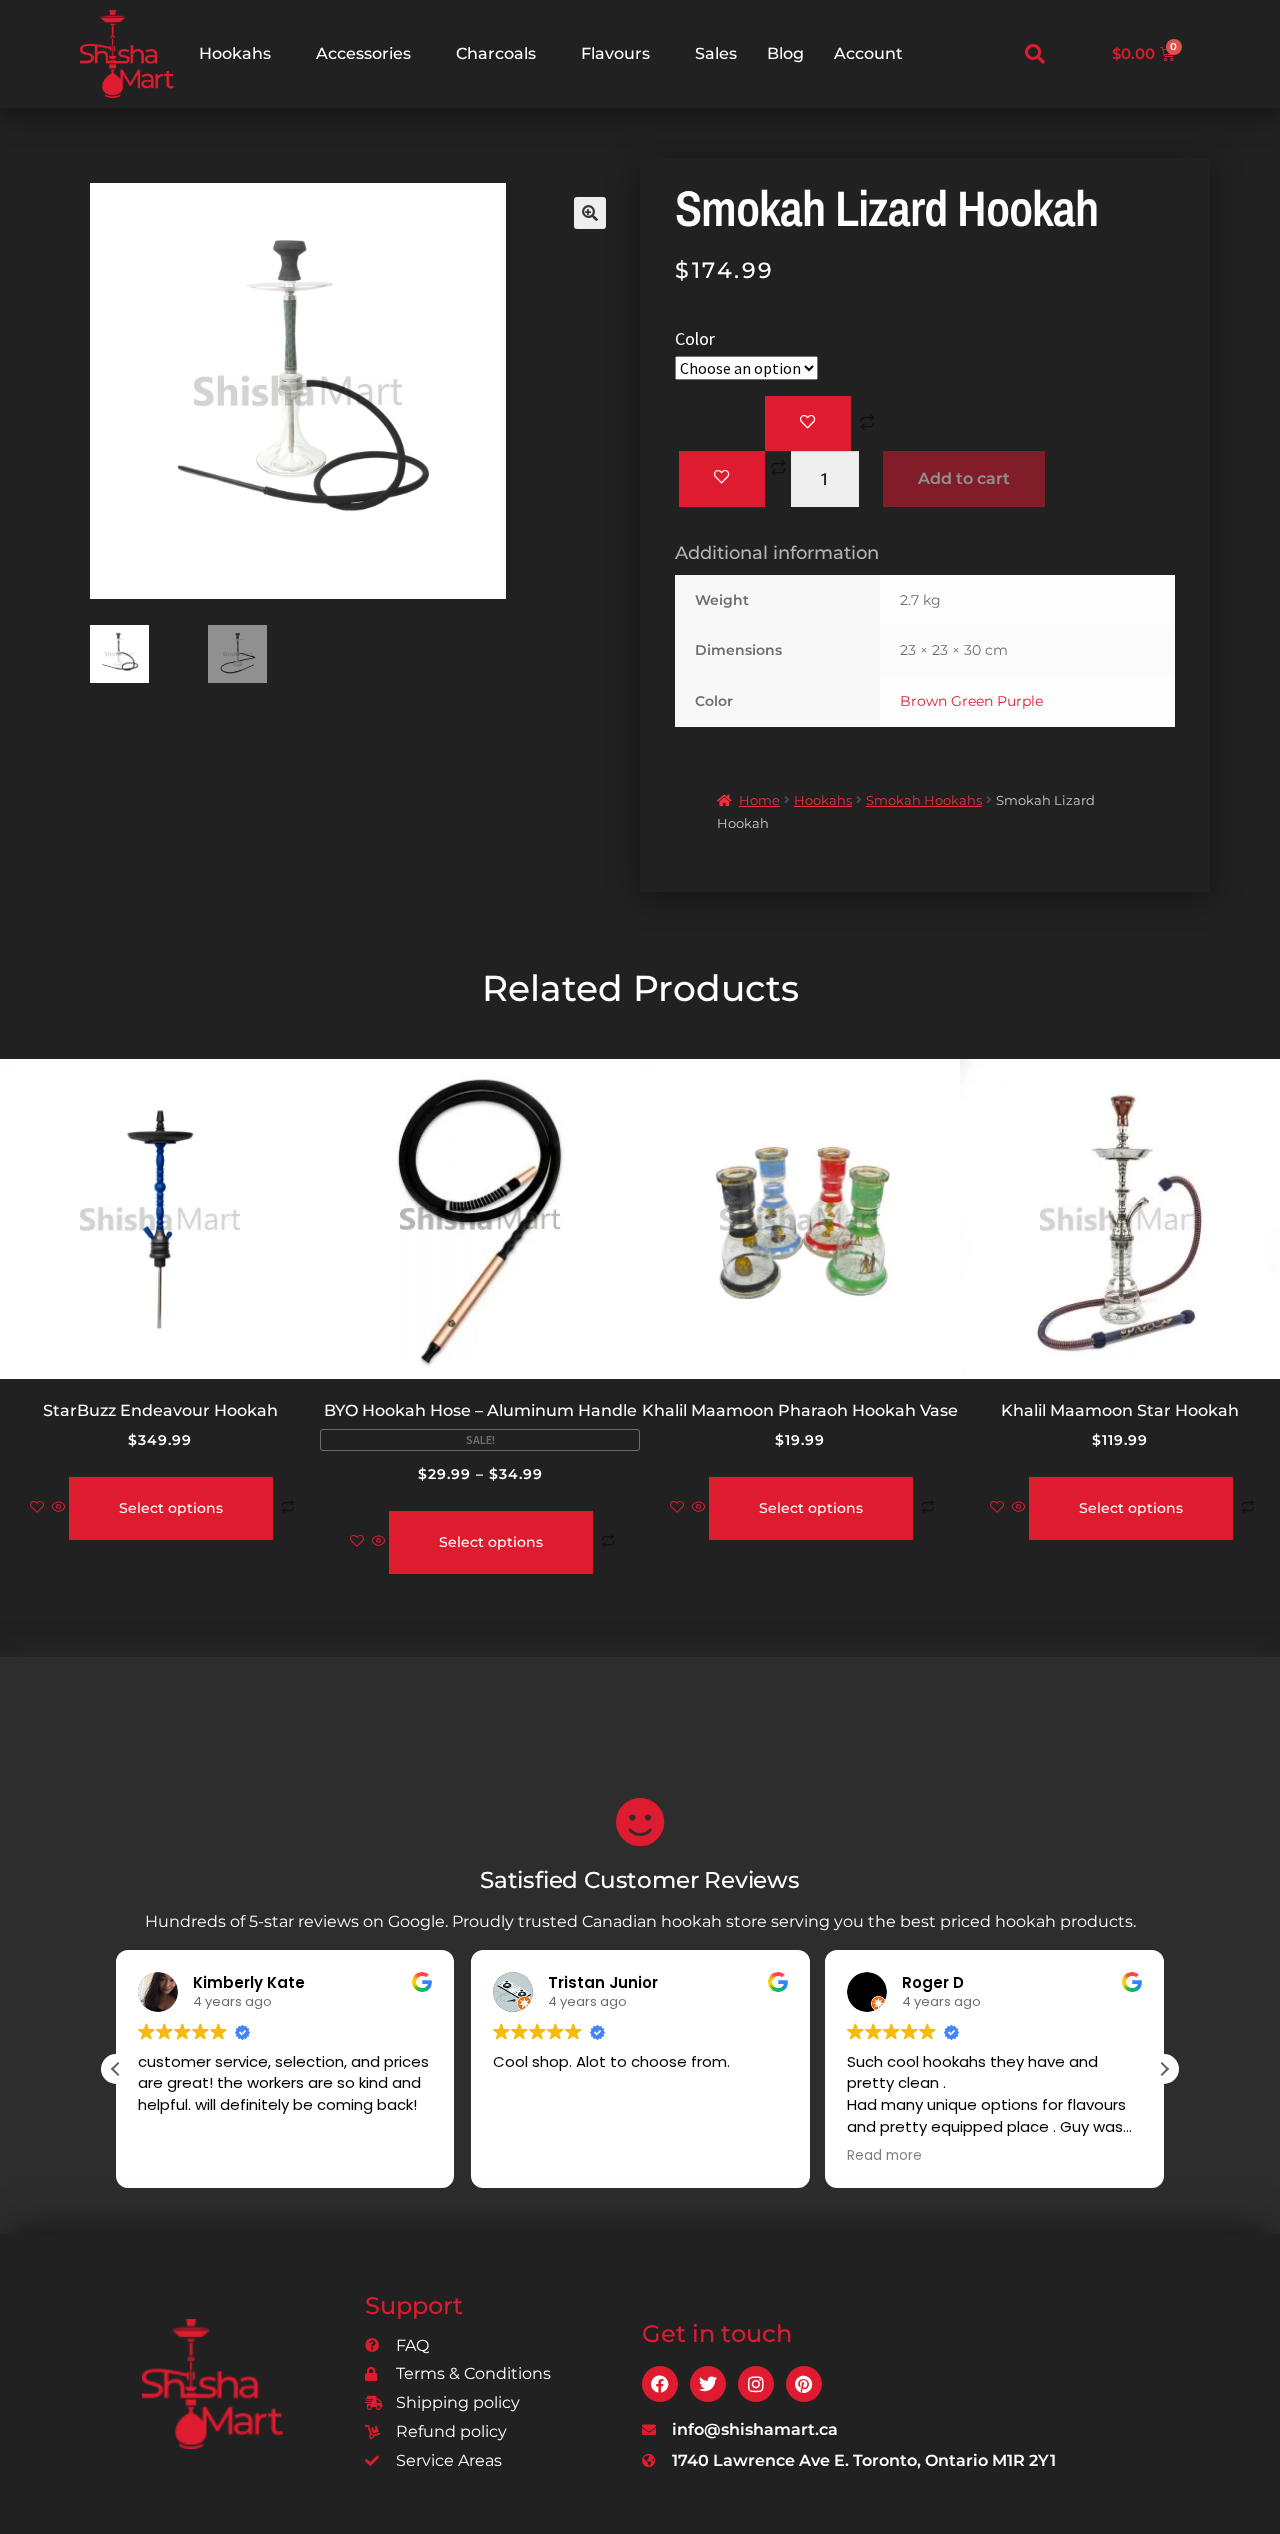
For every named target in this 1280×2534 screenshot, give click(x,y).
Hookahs (235, 53)
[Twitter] (708, 2384)
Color (695, 338)
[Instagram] (756, 2384)
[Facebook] (660, 2384)
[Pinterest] (804, 2384)
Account (868, 53)
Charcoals (496, 53)
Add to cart (964, 478)
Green (972, 701)
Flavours (615, 53)
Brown (923, 701)
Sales (716, 53)
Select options (171, 1508)
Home (759, 800)
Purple (1020, 701)
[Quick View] (59, 1508)
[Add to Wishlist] (808, 424)
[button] (1035, 54)
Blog (785, 53)
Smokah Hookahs (924, 800)
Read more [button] (884, 2156)
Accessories (363, 53)
